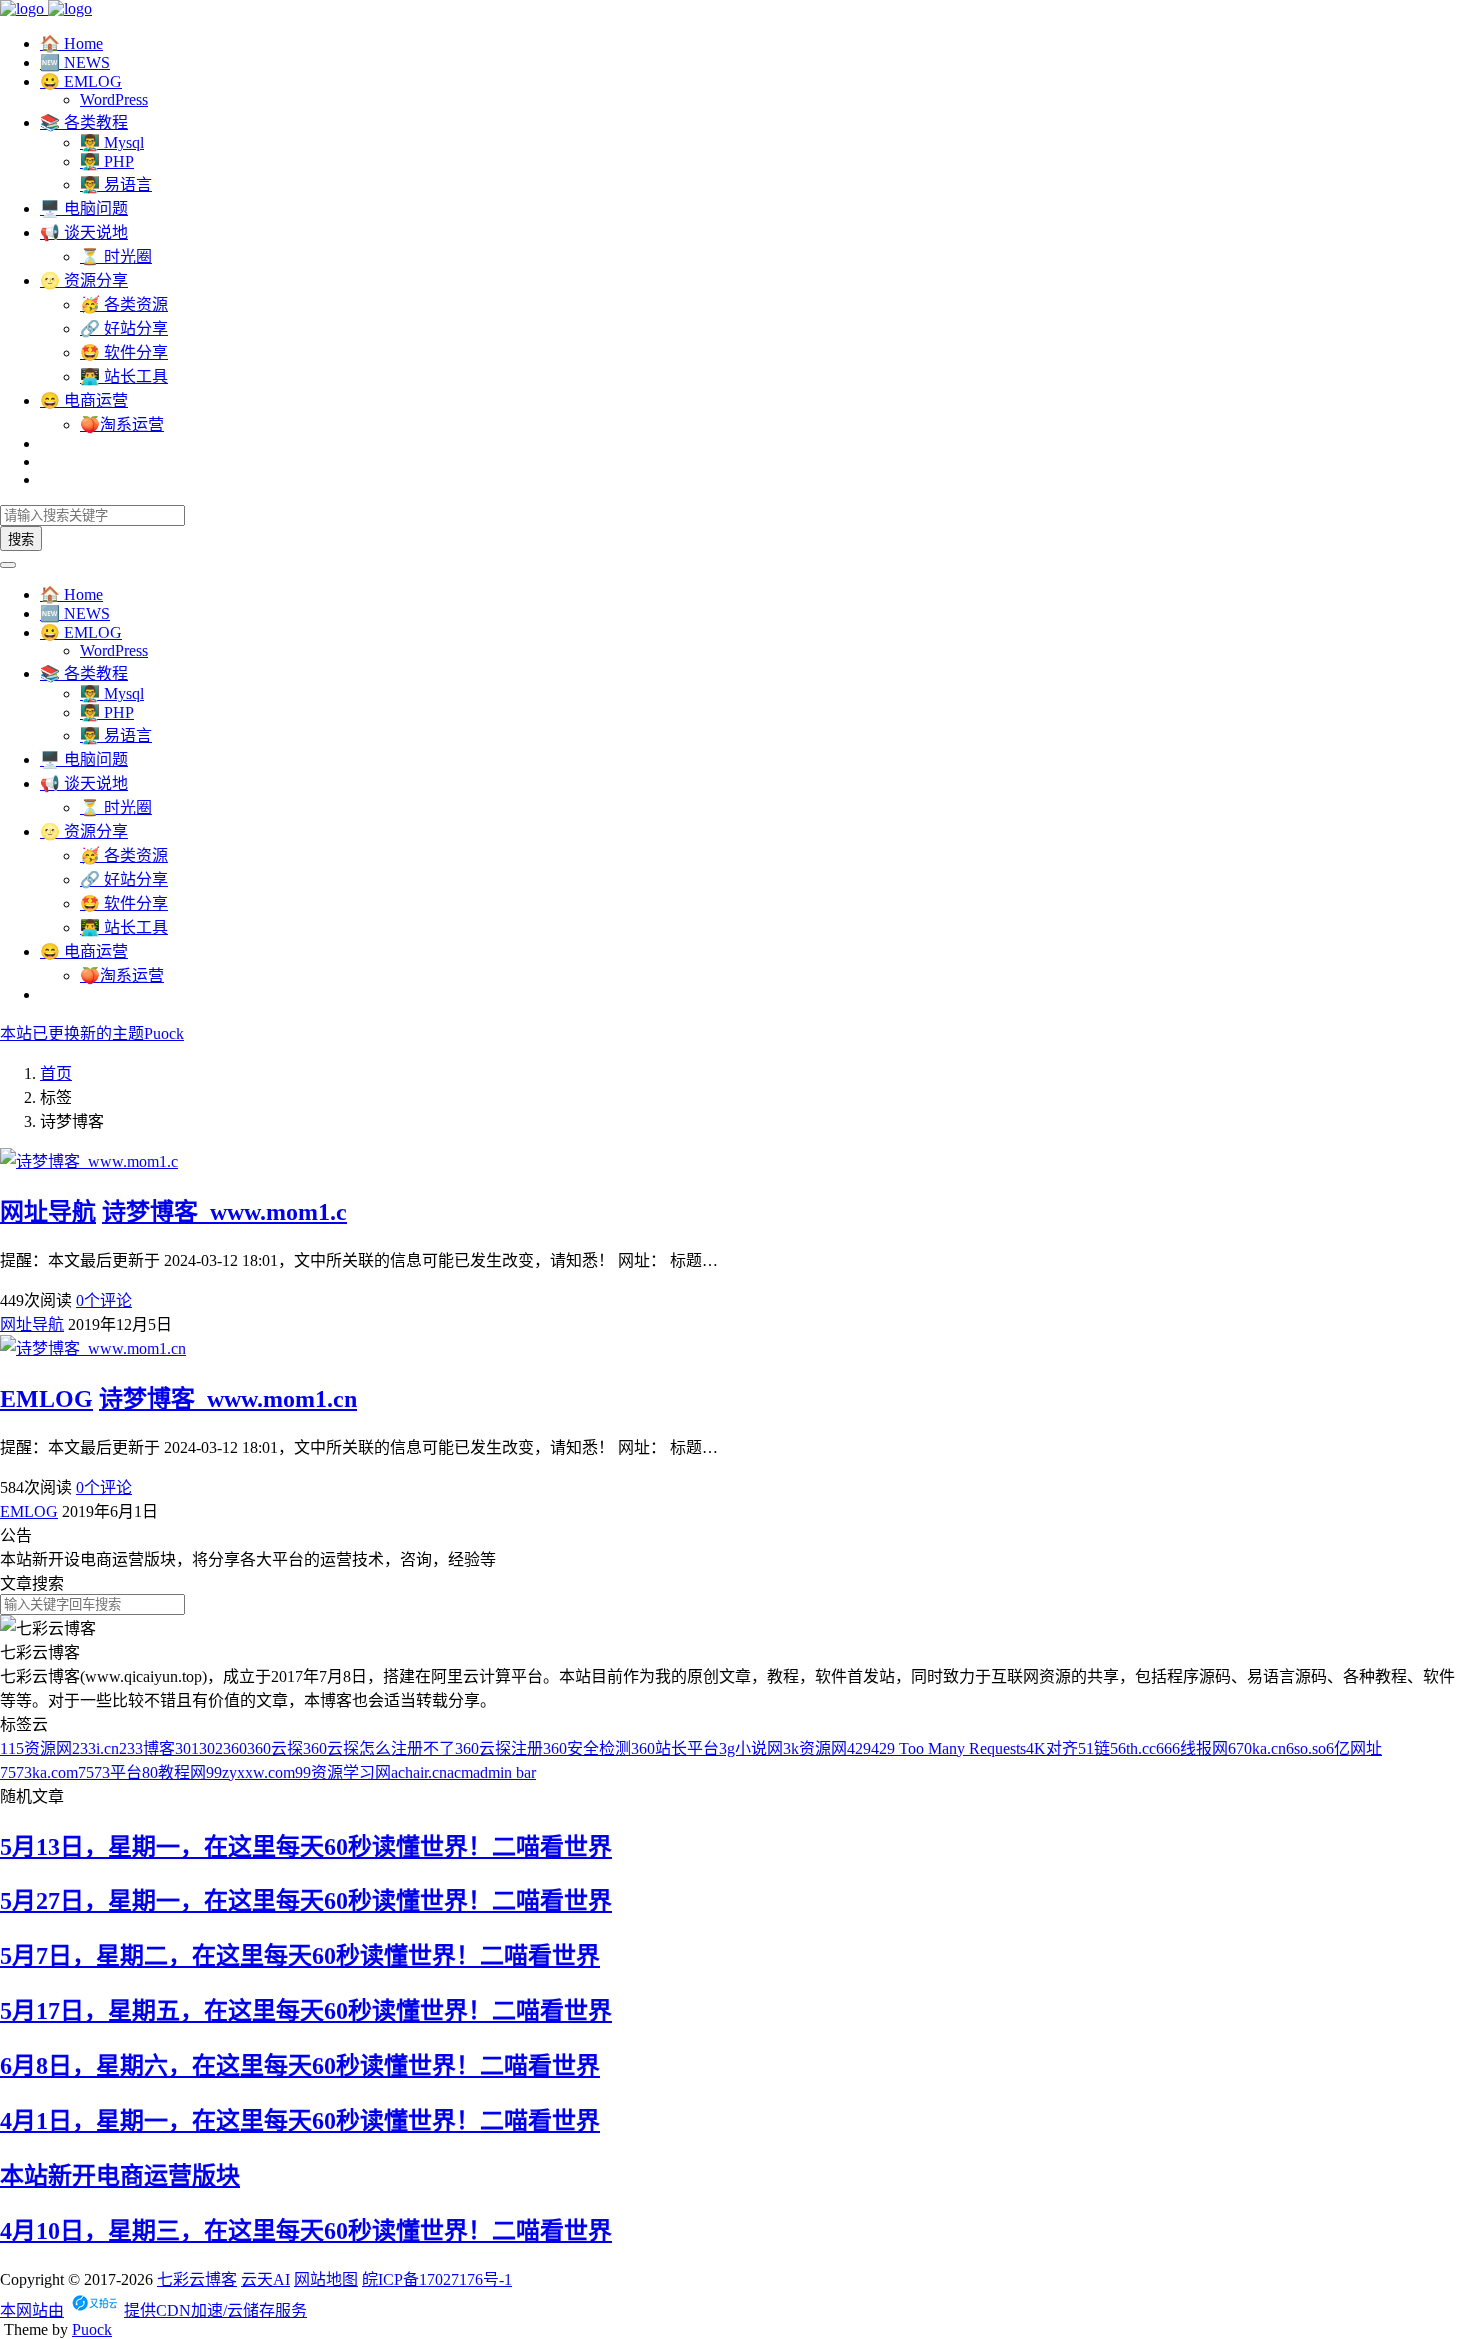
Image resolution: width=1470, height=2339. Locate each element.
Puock (92, 2329)
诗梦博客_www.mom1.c (224, 1212)
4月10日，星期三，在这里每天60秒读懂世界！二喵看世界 (306, 2231)
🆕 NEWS (75, 62)
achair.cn (419, 1772)
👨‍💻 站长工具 (124, 376)
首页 (56, 1073)
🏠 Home (71, 43)
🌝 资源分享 (84, 280)
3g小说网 (751, 1748)
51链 (1094, 1748)
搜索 (21, 539)
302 (211, 1748)
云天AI (265, 2279)
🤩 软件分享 (124, 352)
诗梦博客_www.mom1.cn (228, 1399)
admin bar (504, 1772)
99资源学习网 (343, 1772)
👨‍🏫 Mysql (112, 142)
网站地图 (326, 2279)
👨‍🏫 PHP (107, 161)
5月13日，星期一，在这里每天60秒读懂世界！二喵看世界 (306, 1847)
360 (235, 1748)
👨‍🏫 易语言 (116, 184)
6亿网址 (1354, 1748)
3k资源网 (815, 1748)
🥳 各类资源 (124, 304)
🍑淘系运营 (122, 424)
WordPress (114, 99)
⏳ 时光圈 (116, 256)
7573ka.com (39, 1772)
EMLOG (46, 1399)
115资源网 (36, 1748)
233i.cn (95, 1748)
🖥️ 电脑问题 (84, 208)
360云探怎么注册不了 (379, 1748)
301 (187, 1748)
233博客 (147, 1748)
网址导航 (48, 1212)
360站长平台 (675, 1748)
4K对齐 (1052, 1748)
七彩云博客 (197, 2279)
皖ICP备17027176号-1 (437, 2279)
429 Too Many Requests (948, 1748)
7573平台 (110, 1772)
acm (460, 1772)
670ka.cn (1257, 1748)
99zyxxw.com (250, 1772)
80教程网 (174, 1772)
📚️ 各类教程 (84, 122)
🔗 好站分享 (124, 328)
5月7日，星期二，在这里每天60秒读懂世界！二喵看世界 (300, 1956)
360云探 (275, 1748)
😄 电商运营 (84, 400)
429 (859, 1748)
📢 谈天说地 (84, 232)
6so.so (1306, 1748)
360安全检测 (587, 1748)
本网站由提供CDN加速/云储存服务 (153, 2310)
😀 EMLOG (81, 81)
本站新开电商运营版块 (120, 2176)
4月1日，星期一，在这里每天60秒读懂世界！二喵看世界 (300, 2121)
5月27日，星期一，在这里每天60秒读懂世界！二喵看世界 (306, 1901)
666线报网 (1192, 1748)
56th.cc (1133, 1748)
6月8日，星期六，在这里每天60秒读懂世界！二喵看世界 (300, 2066)
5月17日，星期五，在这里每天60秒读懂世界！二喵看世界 (306, 2011)
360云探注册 (499, 1748)
